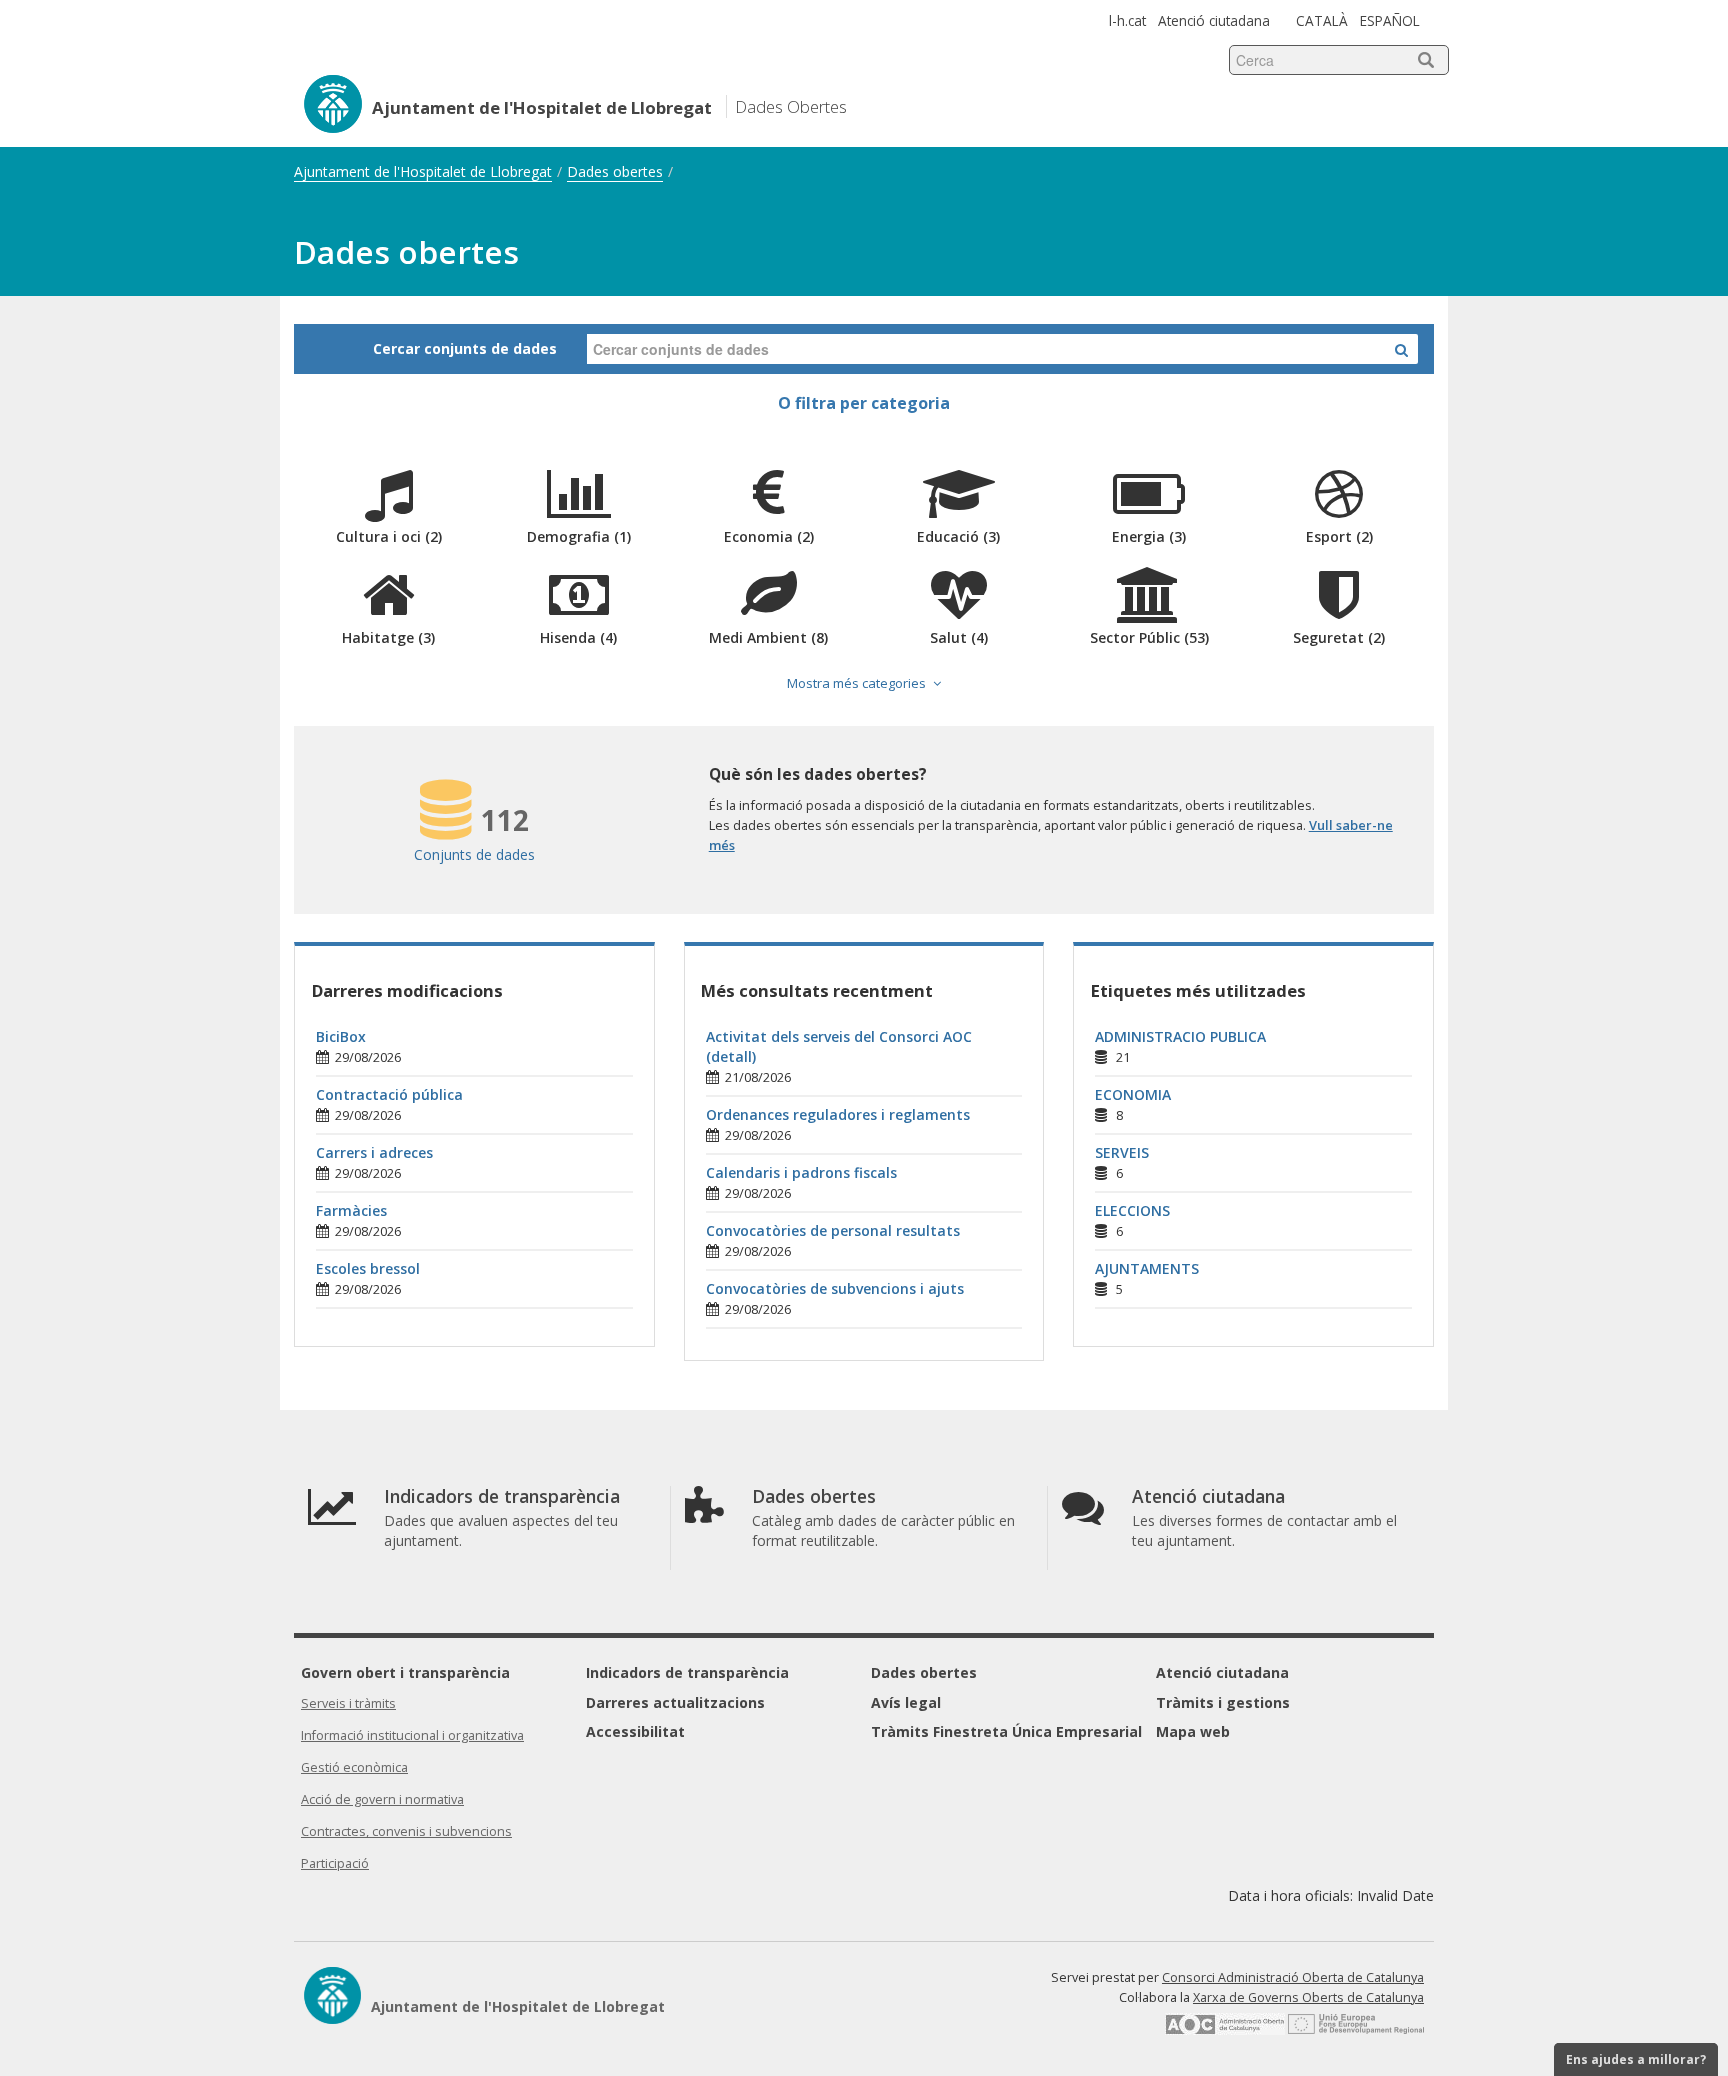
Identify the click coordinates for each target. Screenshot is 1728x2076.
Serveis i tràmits (348, 1703)
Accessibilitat (635, 1731)
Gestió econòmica (354, 1767)
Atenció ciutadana (1214, 20)
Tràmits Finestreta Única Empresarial (1006, 1731)
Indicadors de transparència (687, 1672)
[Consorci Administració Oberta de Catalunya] (1225, 2030)
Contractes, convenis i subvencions (406, 1831)
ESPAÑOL (1390, 20)
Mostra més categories (856, 683)
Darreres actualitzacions (675, 1702)
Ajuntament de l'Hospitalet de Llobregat (423, 171)
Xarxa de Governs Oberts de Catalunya (1308, 1997)
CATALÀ (1322, 20)
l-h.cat (1127, 20)
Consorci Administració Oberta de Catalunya (1293, 1977)
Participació (335, 1863)
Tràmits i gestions (1223, 1702)
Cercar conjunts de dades (465, 348)
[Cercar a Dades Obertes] (1401, 349)
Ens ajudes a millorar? (1636, 2059)
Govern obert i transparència (405, 1672)
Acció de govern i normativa (382, 1799)
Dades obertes (615, 171)
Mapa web (1193, 1731)
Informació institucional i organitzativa (412, 1735)
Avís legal (906, 1702)
